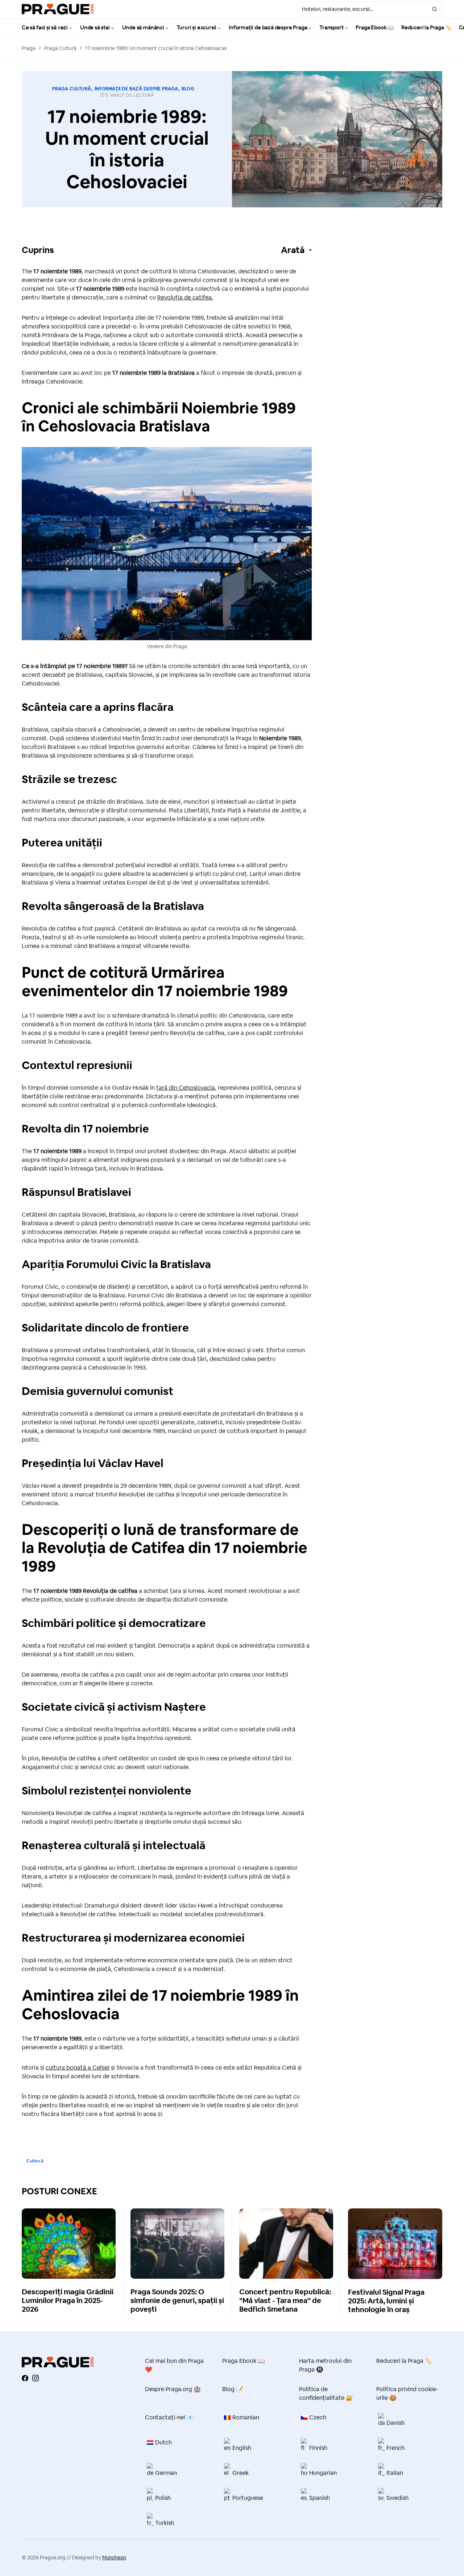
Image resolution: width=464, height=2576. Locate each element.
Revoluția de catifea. (185, 297)
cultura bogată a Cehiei (78, 2068)
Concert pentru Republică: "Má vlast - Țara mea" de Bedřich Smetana (285, 2300)
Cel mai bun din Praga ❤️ (174, 2365)
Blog (188, 89)
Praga (29, 48)
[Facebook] (25, 2378)
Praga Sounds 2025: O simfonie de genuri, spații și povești (177, 2300)
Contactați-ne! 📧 (169, 2417)
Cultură (35, 2161)
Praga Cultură (60, 48)
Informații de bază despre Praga (136, 89)
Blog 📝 (233, 2389)
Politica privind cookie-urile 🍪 (407, 2393)
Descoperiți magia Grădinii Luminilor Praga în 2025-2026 (68, 2300)
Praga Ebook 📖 (244, 2361)
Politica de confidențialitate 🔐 (326, 2393)
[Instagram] (36, 2378)
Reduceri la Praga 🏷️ (404, 2361)
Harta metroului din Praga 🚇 (325, 2365)
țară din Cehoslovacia (186, 1088)
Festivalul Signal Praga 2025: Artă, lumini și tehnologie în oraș (386, 2301)
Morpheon (114, 2558)
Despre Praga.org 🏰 (173, 2389)
